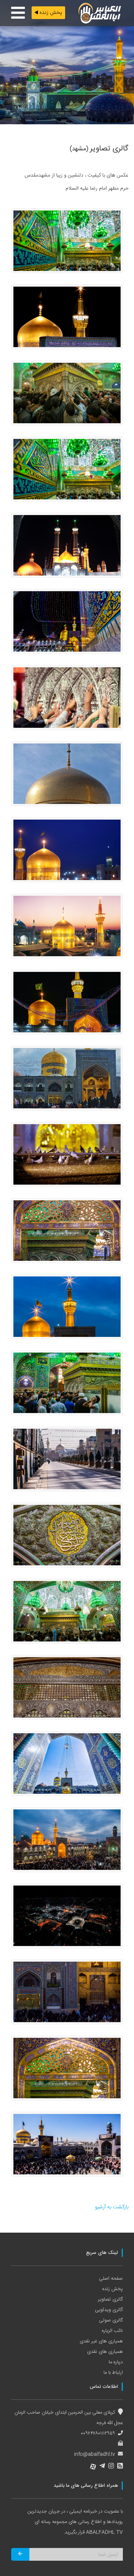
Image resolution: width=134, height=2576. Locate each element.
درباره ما (116, 2362)
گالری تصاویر (110, 2299)
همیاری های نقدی (105, 2352)
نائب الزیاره (112, 2331)
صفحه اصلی (111, 2279)
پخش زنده (50, 13)
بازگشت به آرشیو (112, 2207)
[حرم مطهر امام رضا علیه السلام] (67, 241)
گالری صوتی (111, 2320)
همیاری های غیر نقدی (101, 2341)
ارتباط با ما (113, 2373)
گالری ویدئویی (109, 2310)
